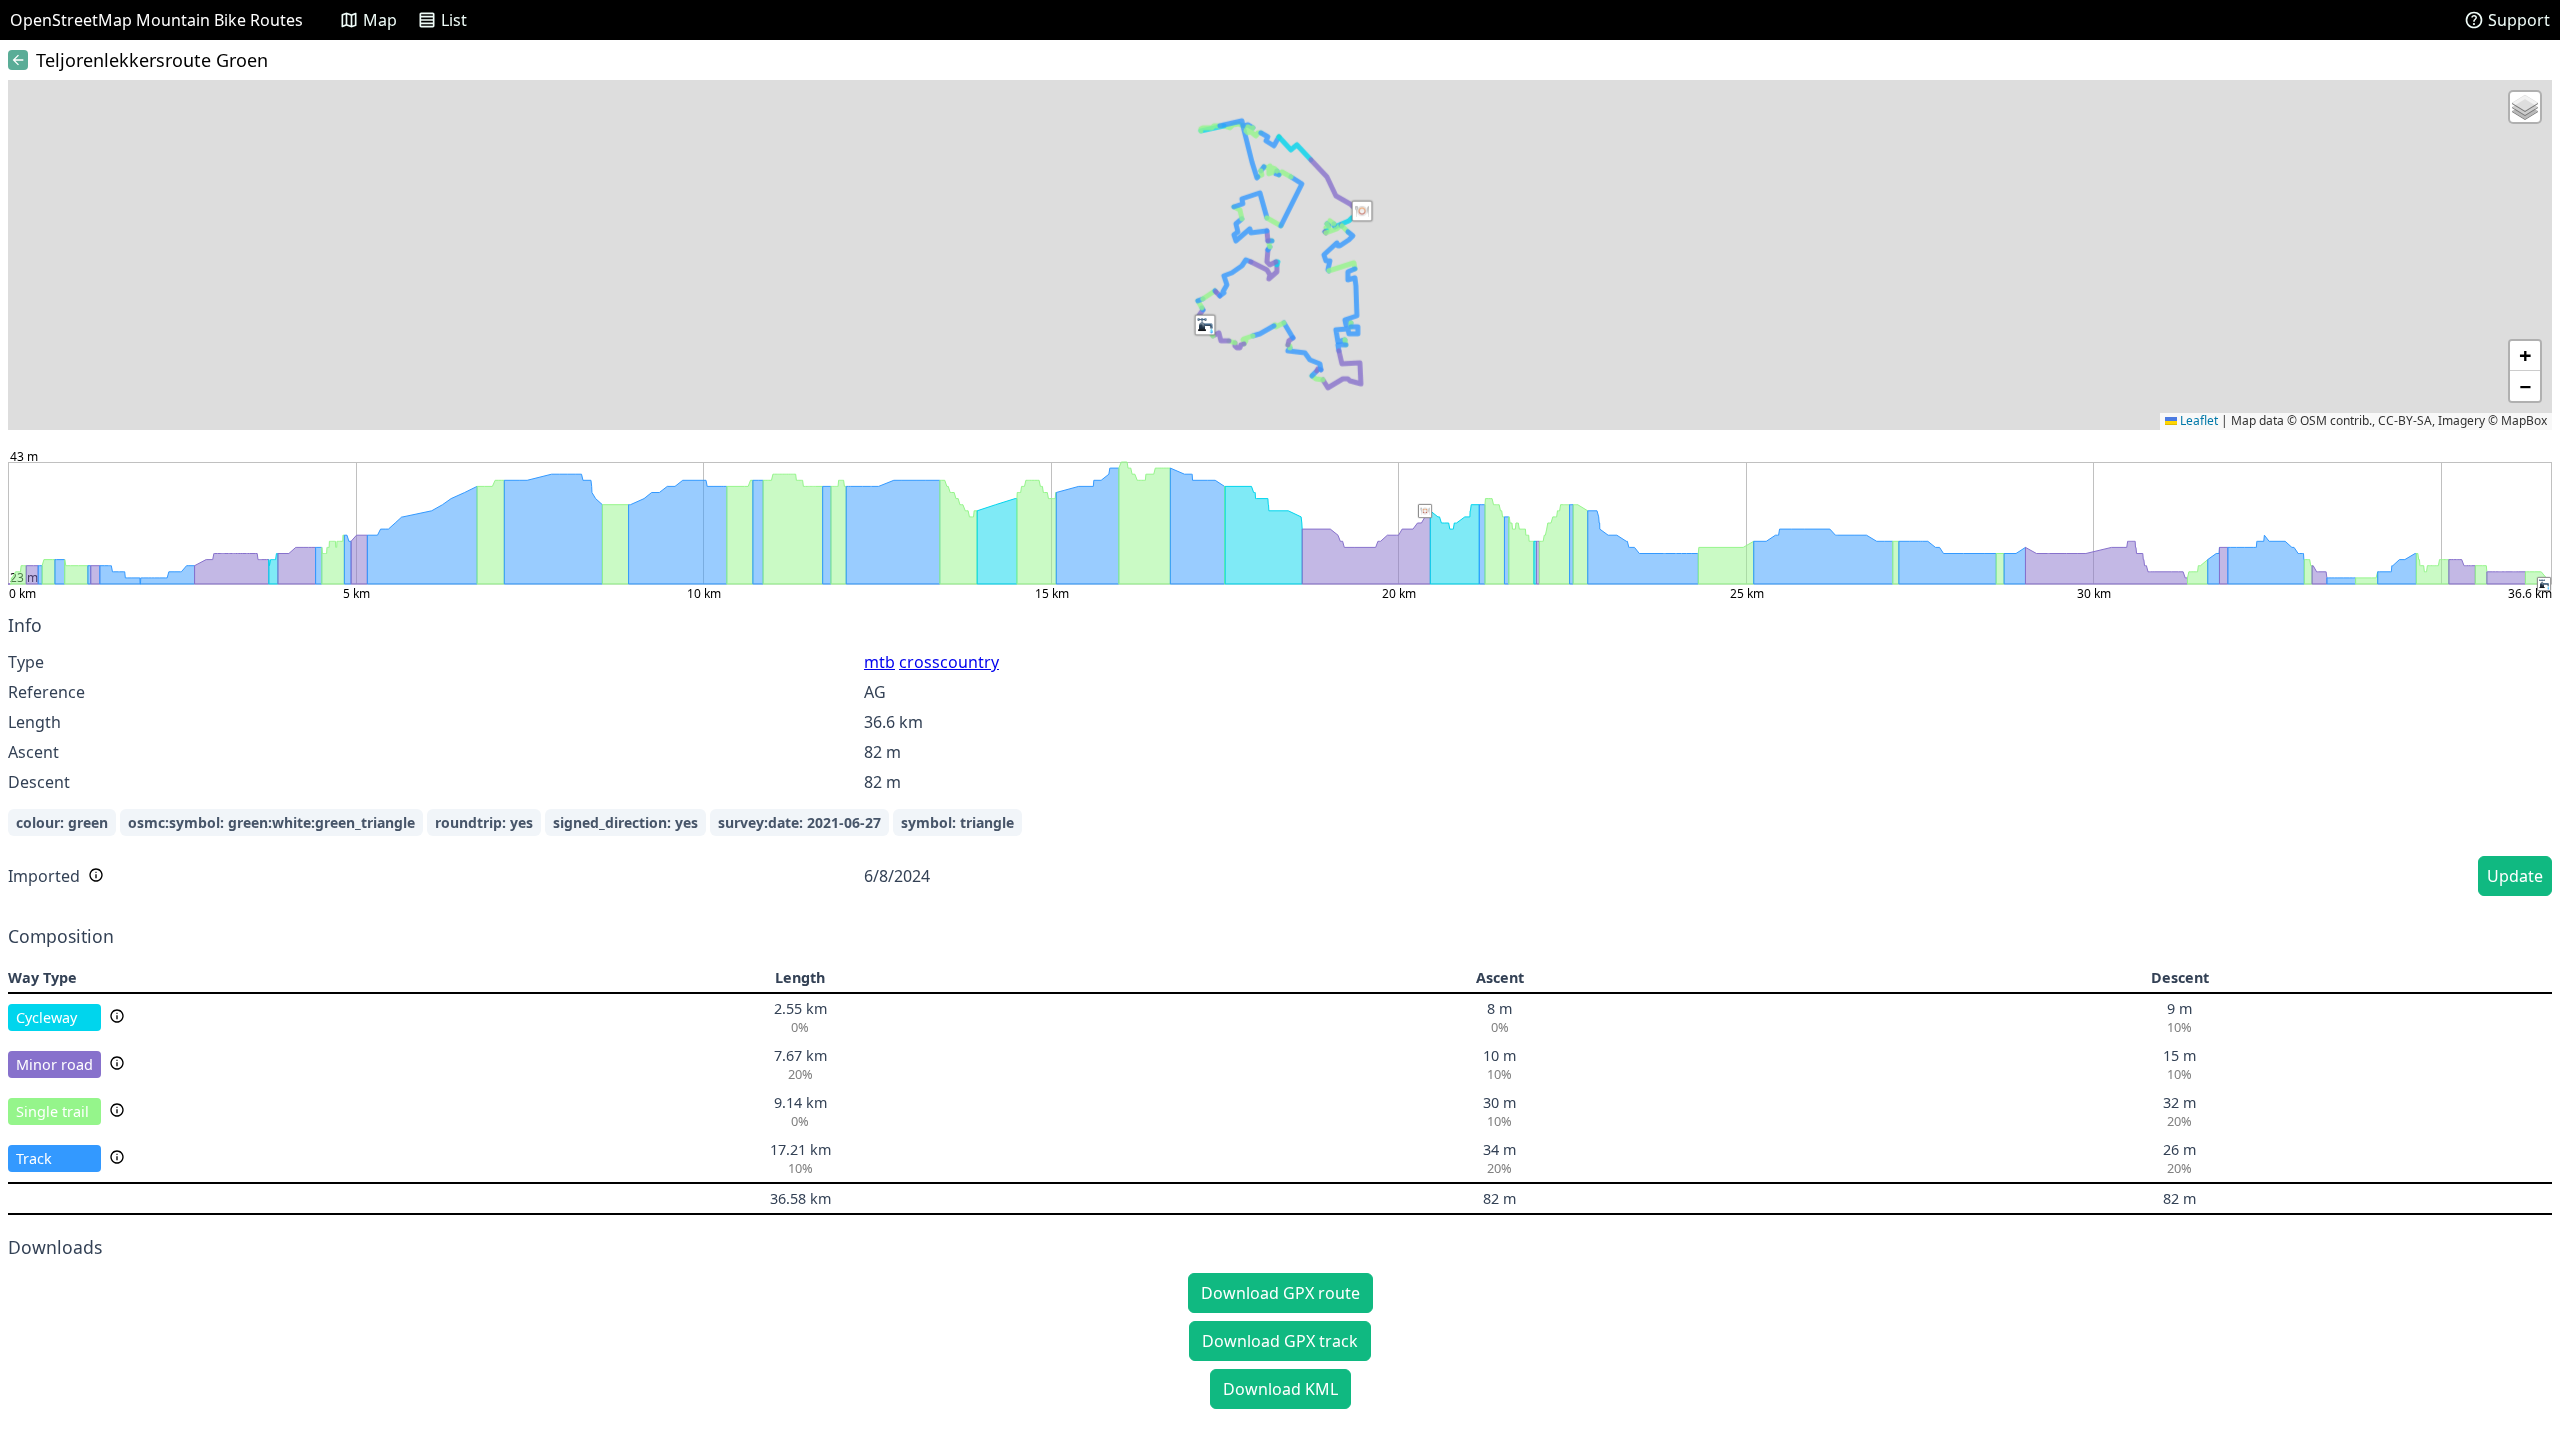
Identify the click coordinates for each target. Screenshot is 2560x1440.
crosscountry (949, 662)
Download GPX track (1280, 1341)
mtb (879, 662)
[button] (1362, 211)
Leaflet (2197, 420)
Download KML (1280, 1389)
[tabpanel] (1280, 758)
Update (2515, 876)
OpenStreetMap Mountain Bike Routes (156, 20)
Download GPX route (1280, 1293)
